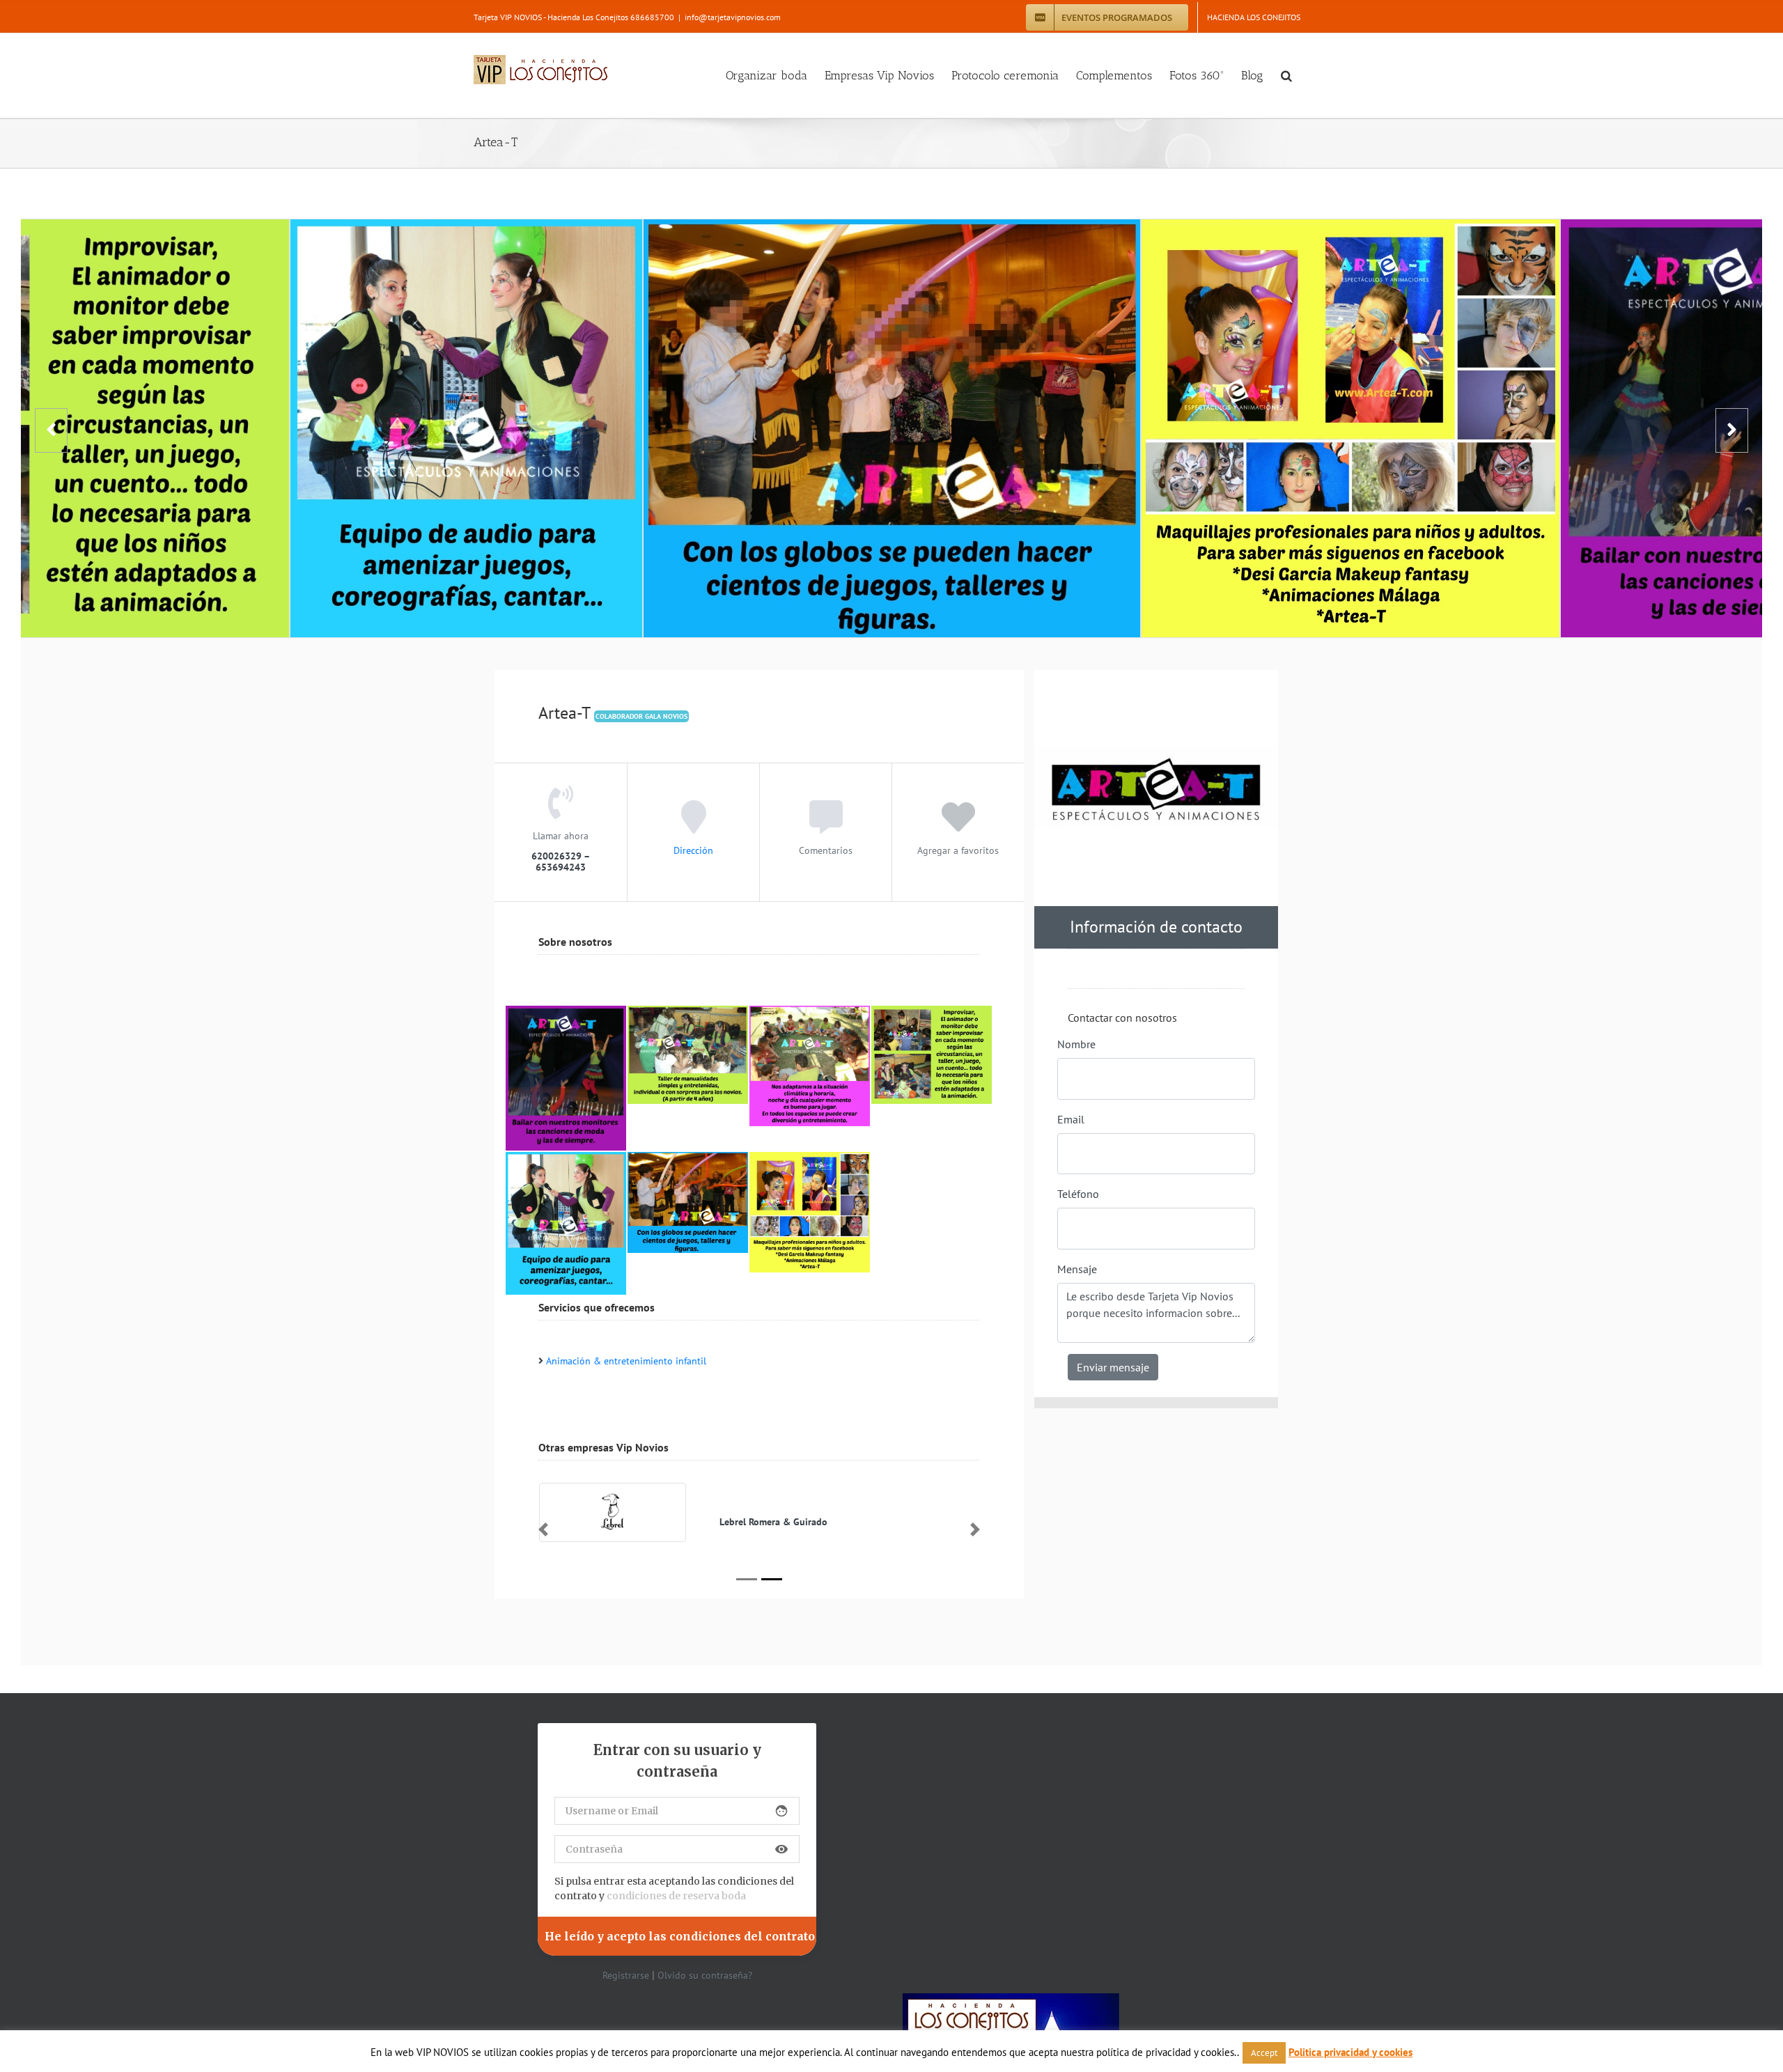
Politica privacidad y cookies (1350, 2052)
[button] (1286, 76)
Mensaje (1077, 1269)
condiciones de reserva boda (676, 1896)
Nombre (1076, 1044)
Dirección (693, 850)
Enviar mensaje (1113, 1367)
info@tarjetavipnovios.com (733, 17)
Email (1071, 1119)
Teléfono (1078, 1194)
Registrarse (626, 1975)
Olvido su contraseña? (705, 1975)
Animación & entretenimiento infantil (626, 1361)
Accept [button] (1264, 2053)
